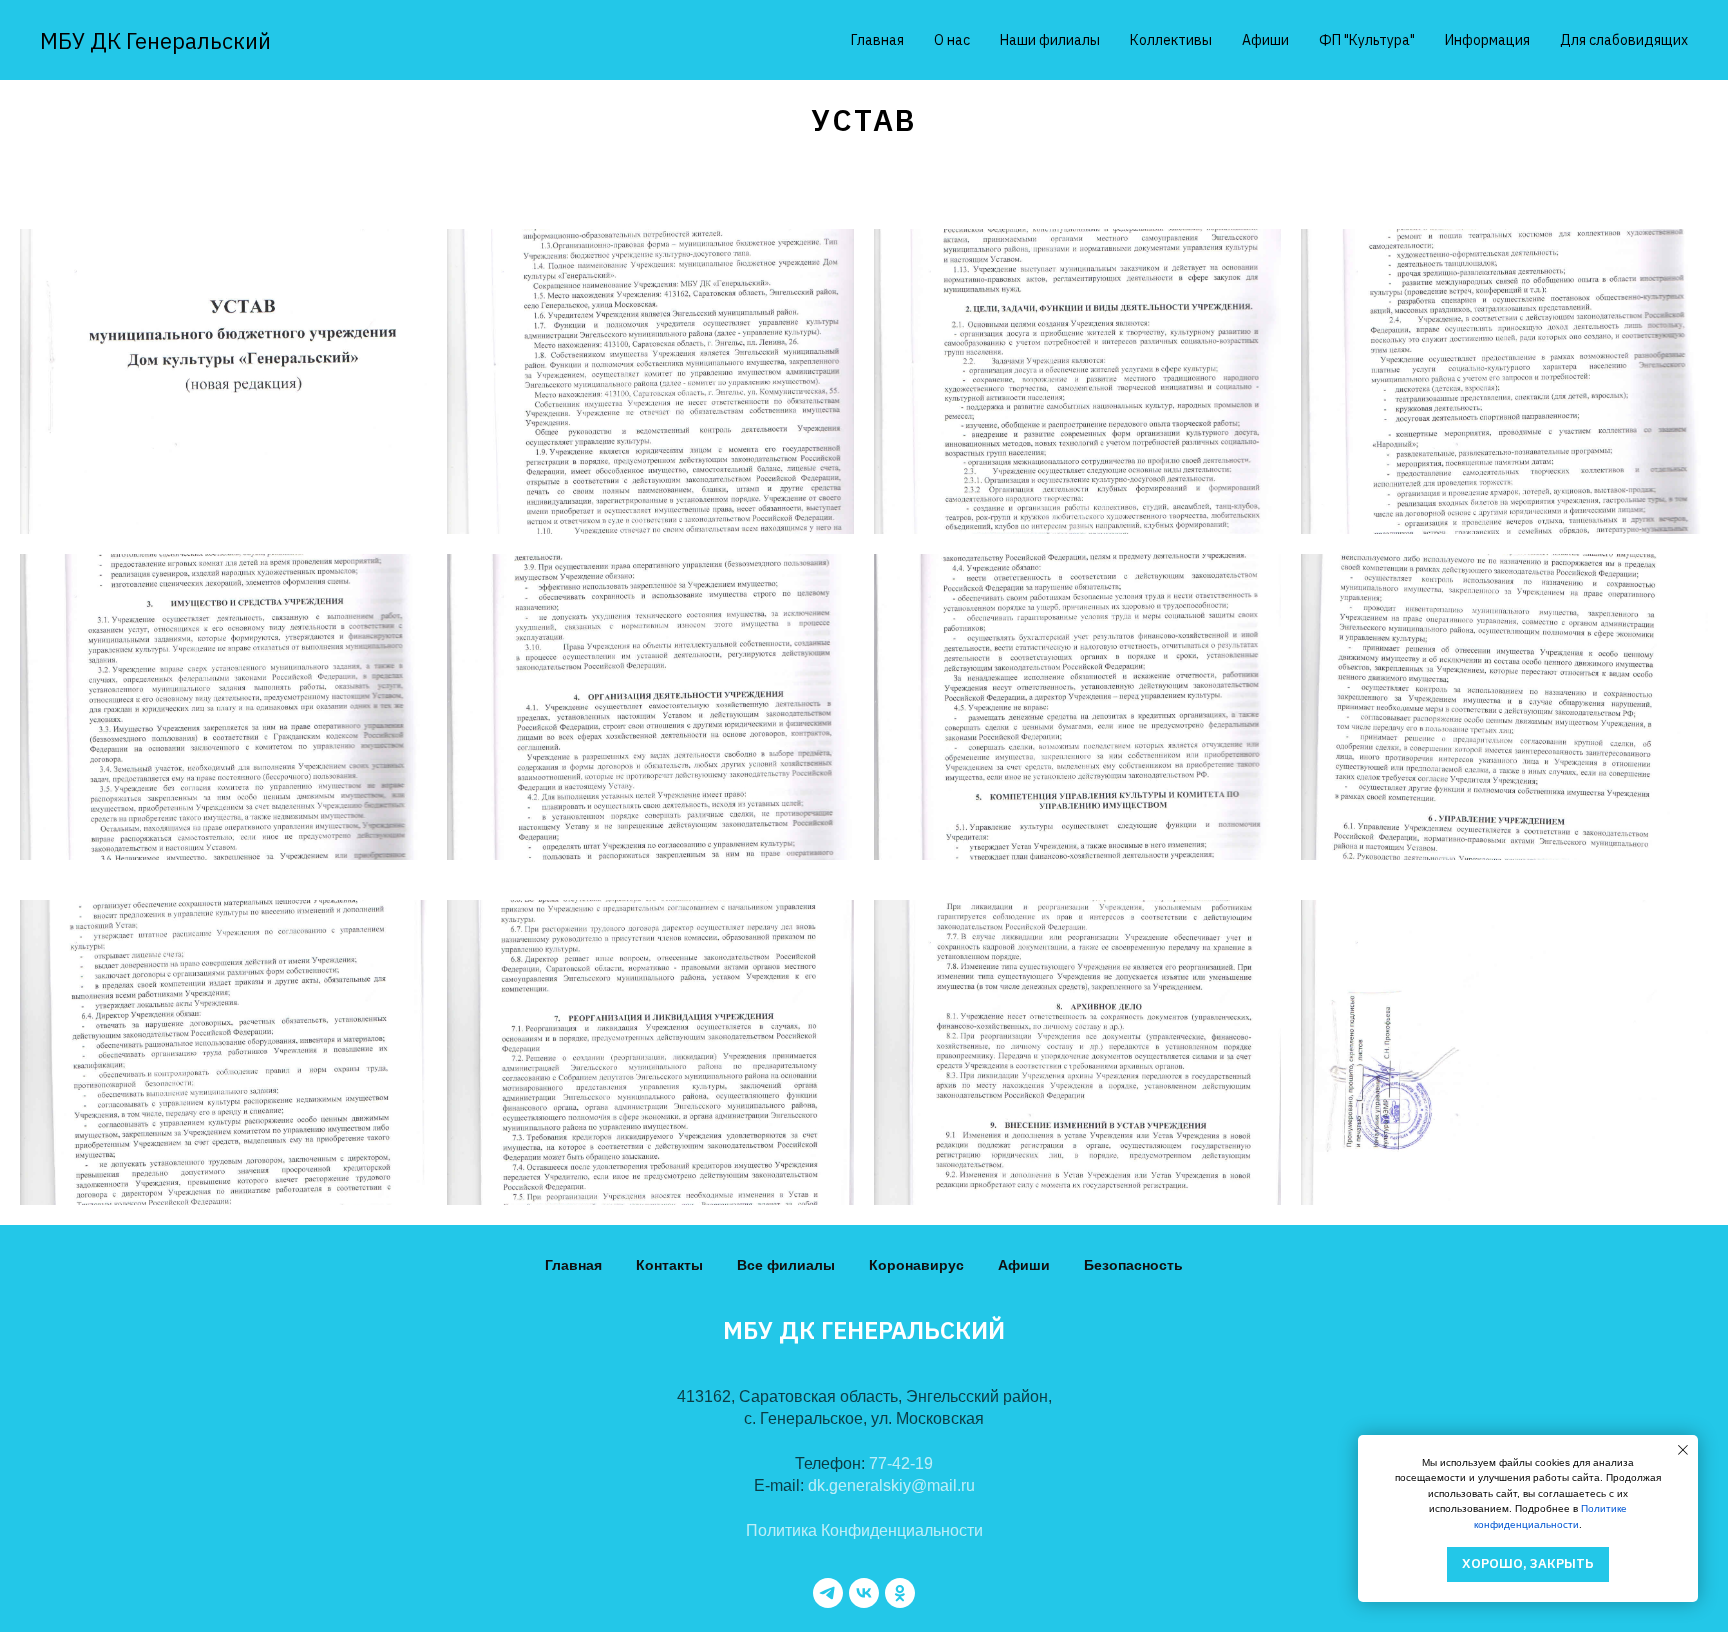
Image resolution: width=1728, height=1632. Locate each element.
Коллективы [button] (1171, 40)
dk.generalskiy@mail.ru (891, 1485)
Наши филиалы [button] (1050, 40)
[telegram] (828, 1593)
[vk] (864, 1593)
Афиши (1265, 40)
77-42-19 (901, 1463)
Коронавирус (916, 1265)
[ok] (900, 1593)
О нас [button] (952, 40)
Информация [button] (1487, 40)
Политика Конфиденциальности (864, 1530)
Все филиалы (786, 1265)
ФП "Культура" (1367, 40)
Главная (877, 40)
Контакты (669, 1265)
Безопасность (1133, 1265)
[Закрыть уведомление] (1683, 1450)
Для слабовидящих (1624, 40)
